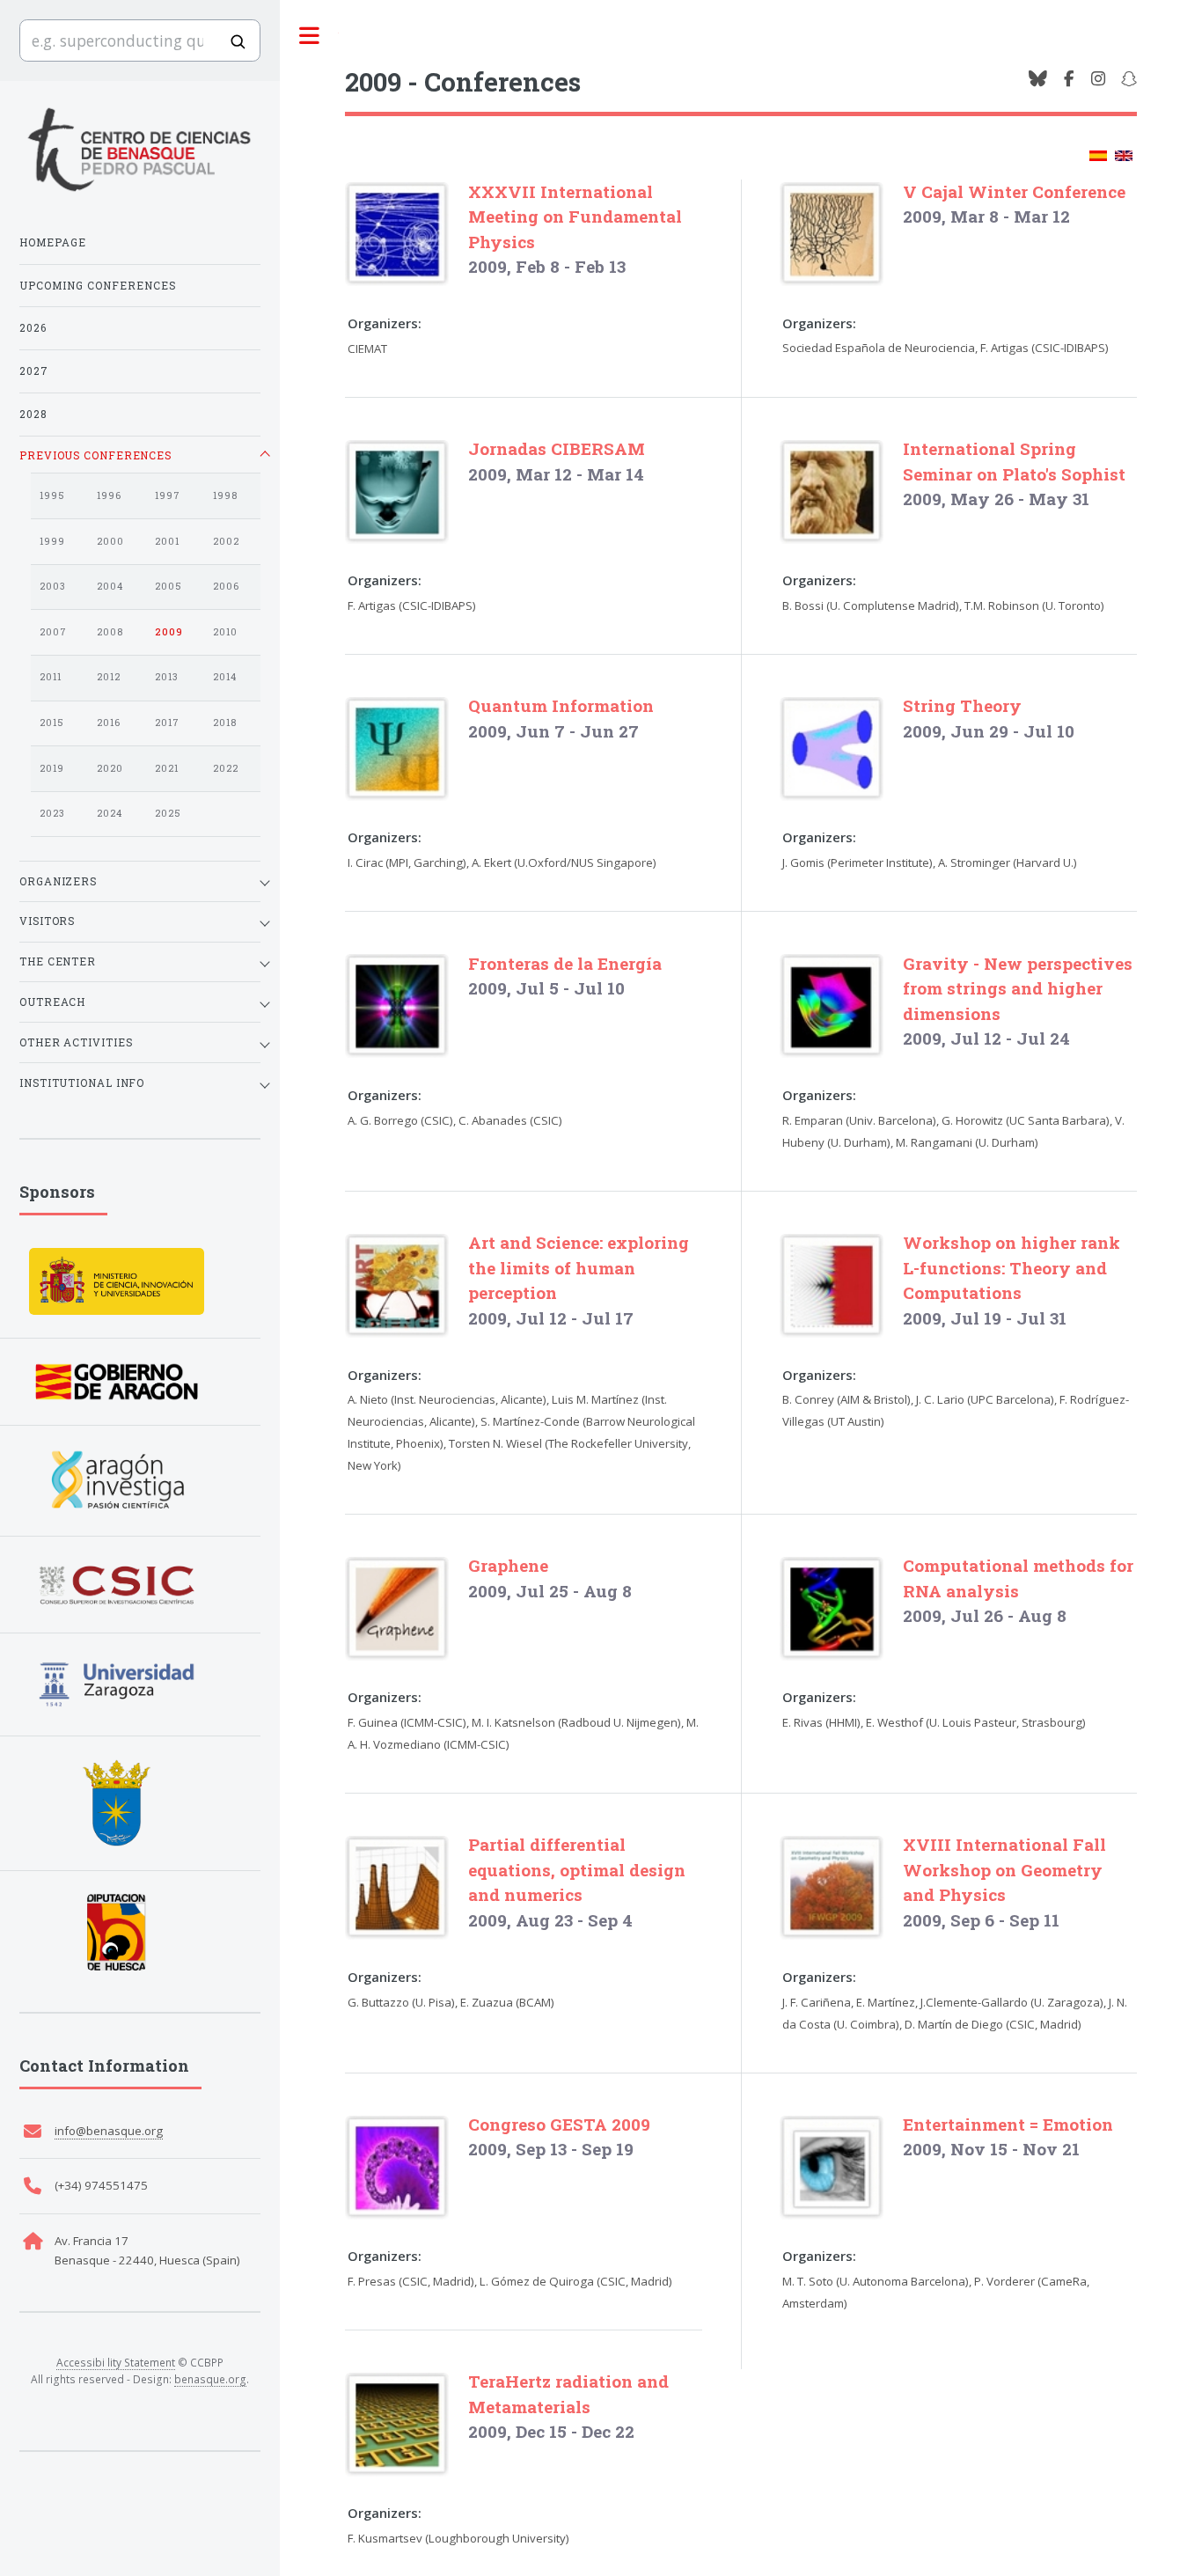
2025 (168, 813)
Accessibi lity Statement (116, 2362)
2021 (167, 768)
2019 (52, 768)
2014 (225, 677)
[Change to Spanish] (1098, 155)
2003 (53, 586)
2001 (167, 541)
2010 (225, 632)
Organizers (58, 881)
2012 (109, 677)
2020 (110, 768)
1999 (52, 541)
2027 (34, 371)
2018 (225, 723)
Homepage (53, 242)
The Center (58, 961)
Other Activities (76, 1042)
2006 (226, 586)
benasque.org (210, 2379)
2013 (167, 677)
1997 (168, 495)
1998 (225, 495)
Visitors (47, 921)
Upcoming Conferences (98, 285)
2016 (109, 723)
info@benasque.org (109, 2131)
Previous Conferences (95, 455)
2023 (52, 813)
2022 (226, 768)
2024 (110, 813)
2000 (110, 541)
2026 (33, 327)
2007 (53, 632)
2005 (169, 586)
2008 (110, 632)
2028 (33, 414)
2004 (110, 586)
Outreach (52, 1002)
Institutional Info (82, 1083)
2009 (169, 632)
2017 (167, 723)
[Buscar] (238, 41)
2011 (51, 677)
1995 (52, 495)
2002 (226, 541)
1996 (109, 495)
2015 (52, 723)
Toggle (309, 37)
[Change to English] (1124, 155)
